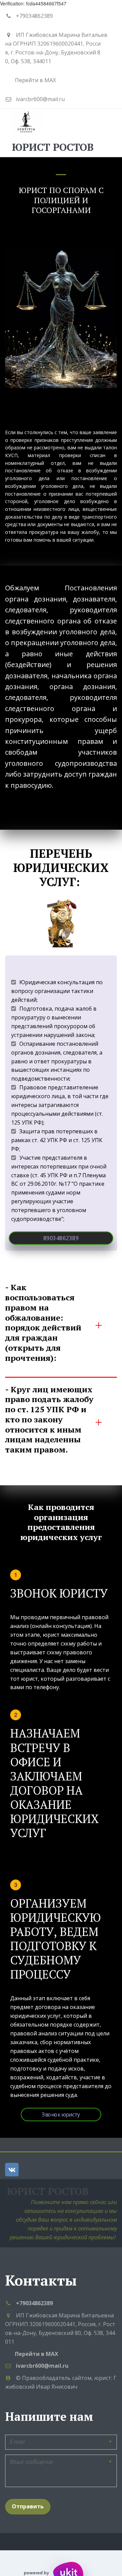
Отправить (28, 2506)
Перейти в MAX (35, 80)
